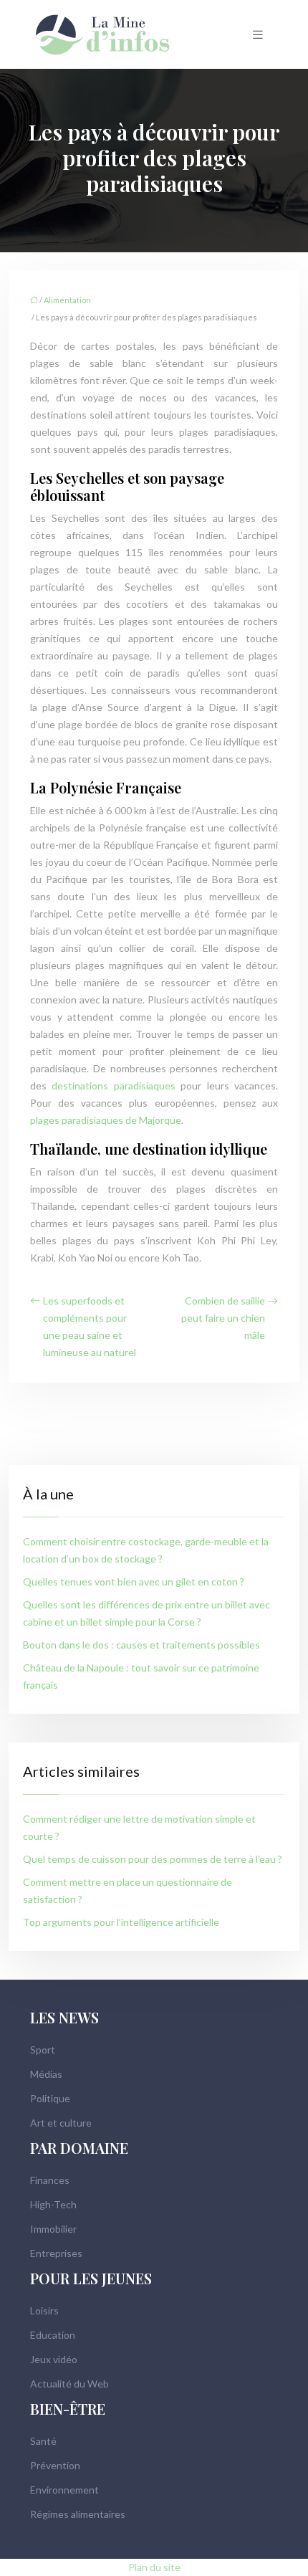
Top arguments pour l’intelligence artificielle (121, 1922)
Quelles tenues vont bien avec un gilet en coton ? (134, 1582)
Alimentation (67, 300)
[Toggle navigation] (258, 35)
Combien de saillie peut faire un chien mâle (223, 1318)
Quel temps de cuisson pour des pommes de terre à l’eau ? (153, 1859)
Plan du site (154, 2567)
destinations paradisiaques (113, 1086)
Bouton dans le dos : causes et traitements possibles (141, 1645)
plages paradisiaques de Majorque (106, 1120)
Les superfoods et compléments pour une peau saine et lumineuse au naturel (90, 1326)
